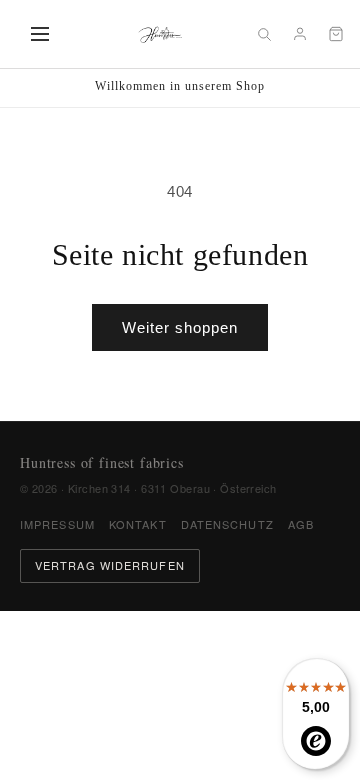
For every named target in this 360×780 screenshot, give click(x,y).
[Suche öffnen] (264, 34)
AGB (301, 524)
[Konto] (300, 34)
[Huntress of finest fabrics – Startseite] (160, 34)
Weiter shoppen (180, 327)
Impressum (57, 524)
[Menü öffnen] (40, 34)
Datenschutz (227, 524)
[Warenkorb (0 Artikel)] (336, 34)
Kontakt (138, 524)
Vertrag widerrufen (110, 565)
